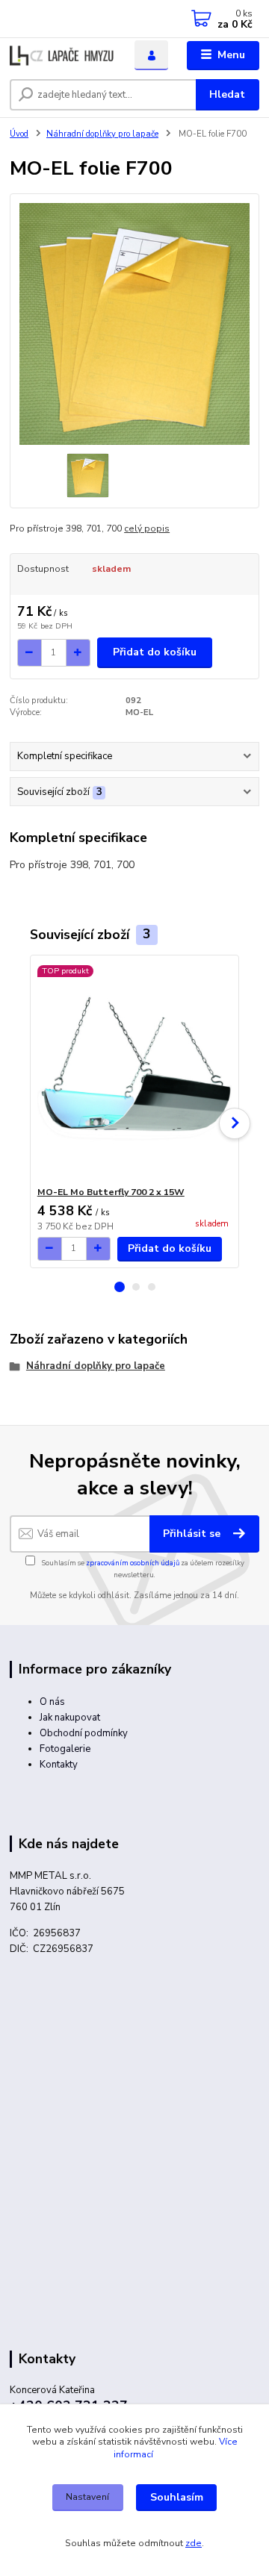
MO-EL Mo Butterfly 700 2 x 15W (111, 1192)
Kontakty (59, 1765)
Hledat (227, 94)
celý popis (147, 528)
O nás (52, 1702)
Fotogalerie (65, 1749)
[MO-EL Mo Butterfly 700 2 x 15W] (135, 1071)
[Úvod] (62, 56)
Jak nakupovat (70, 1718)
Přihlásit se (193, 1534)
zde (194, 2543)
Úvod (19, 134)
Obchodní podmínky (84, 1733)
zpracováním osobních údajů (133, 1563)
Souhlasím (177, 2497)
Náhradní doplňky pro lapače (102, 134)
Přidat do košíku (155, 652)
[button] (120, 1287)
